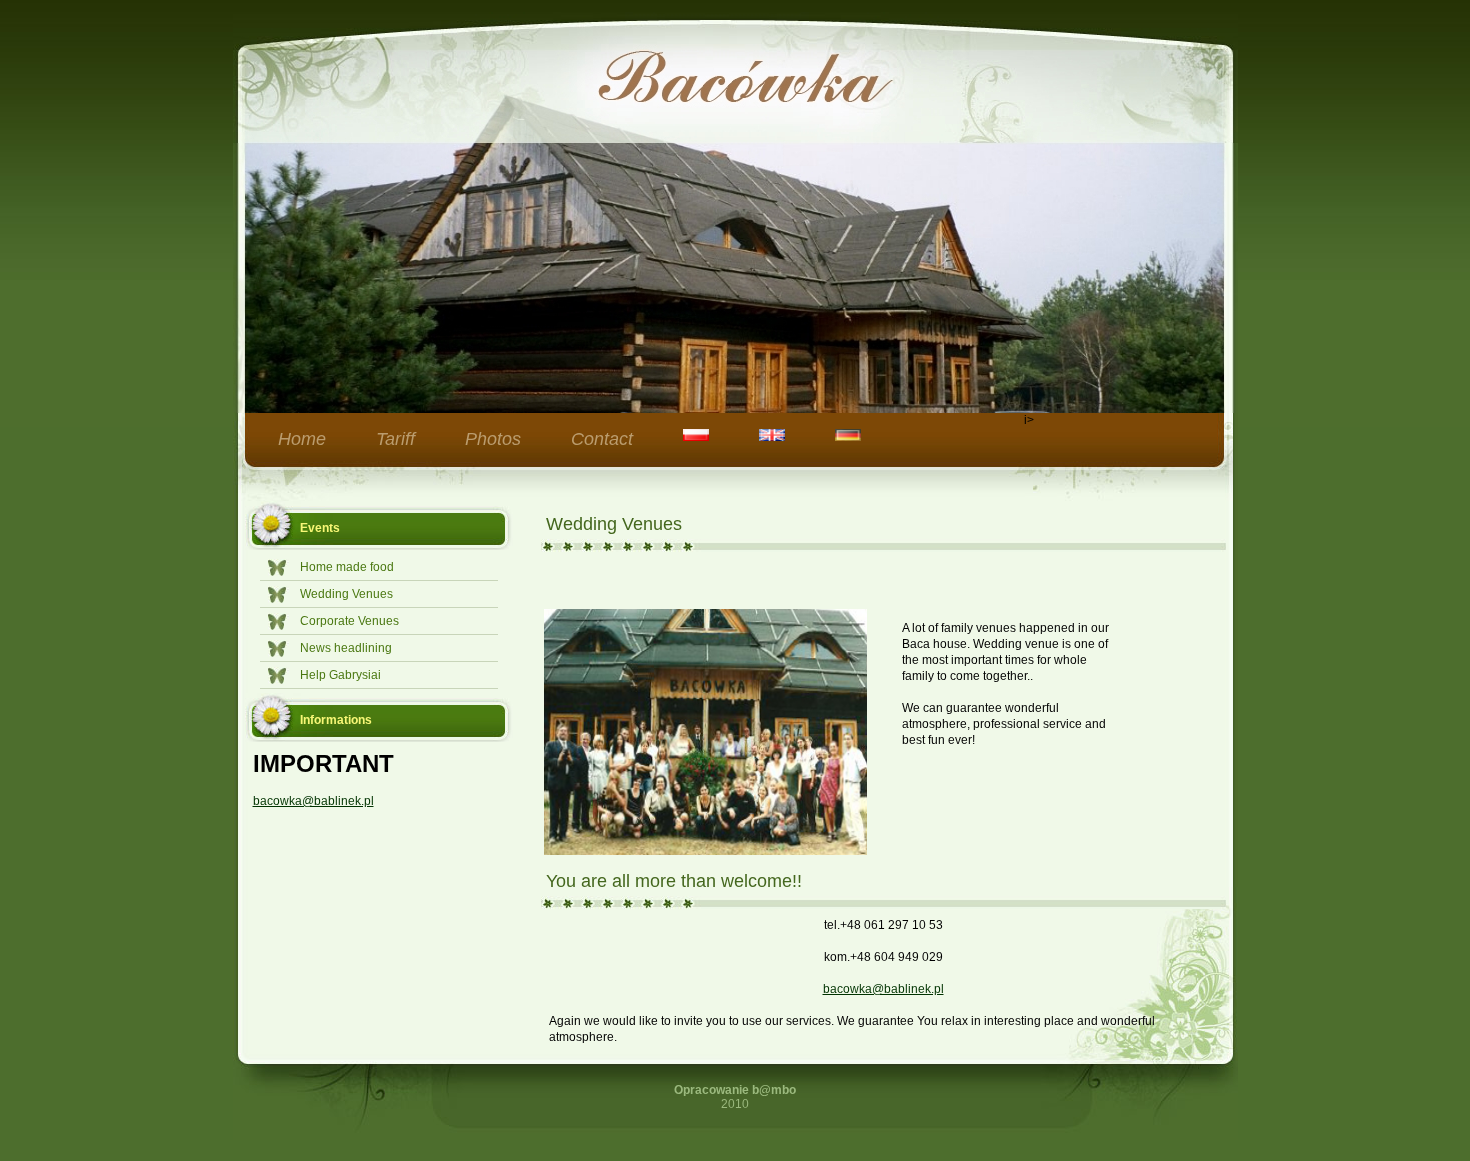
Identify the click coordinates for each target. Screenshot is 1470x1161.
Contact (602, 439)
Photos (493, 439)
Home (302, 439)
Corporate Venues (349, 621)
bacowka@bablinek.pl (313, 801)
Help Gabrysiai (340, 675)
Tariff (395, 439)
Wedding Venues (346, 594)
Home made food (347, 567)
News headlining (346, 648)
